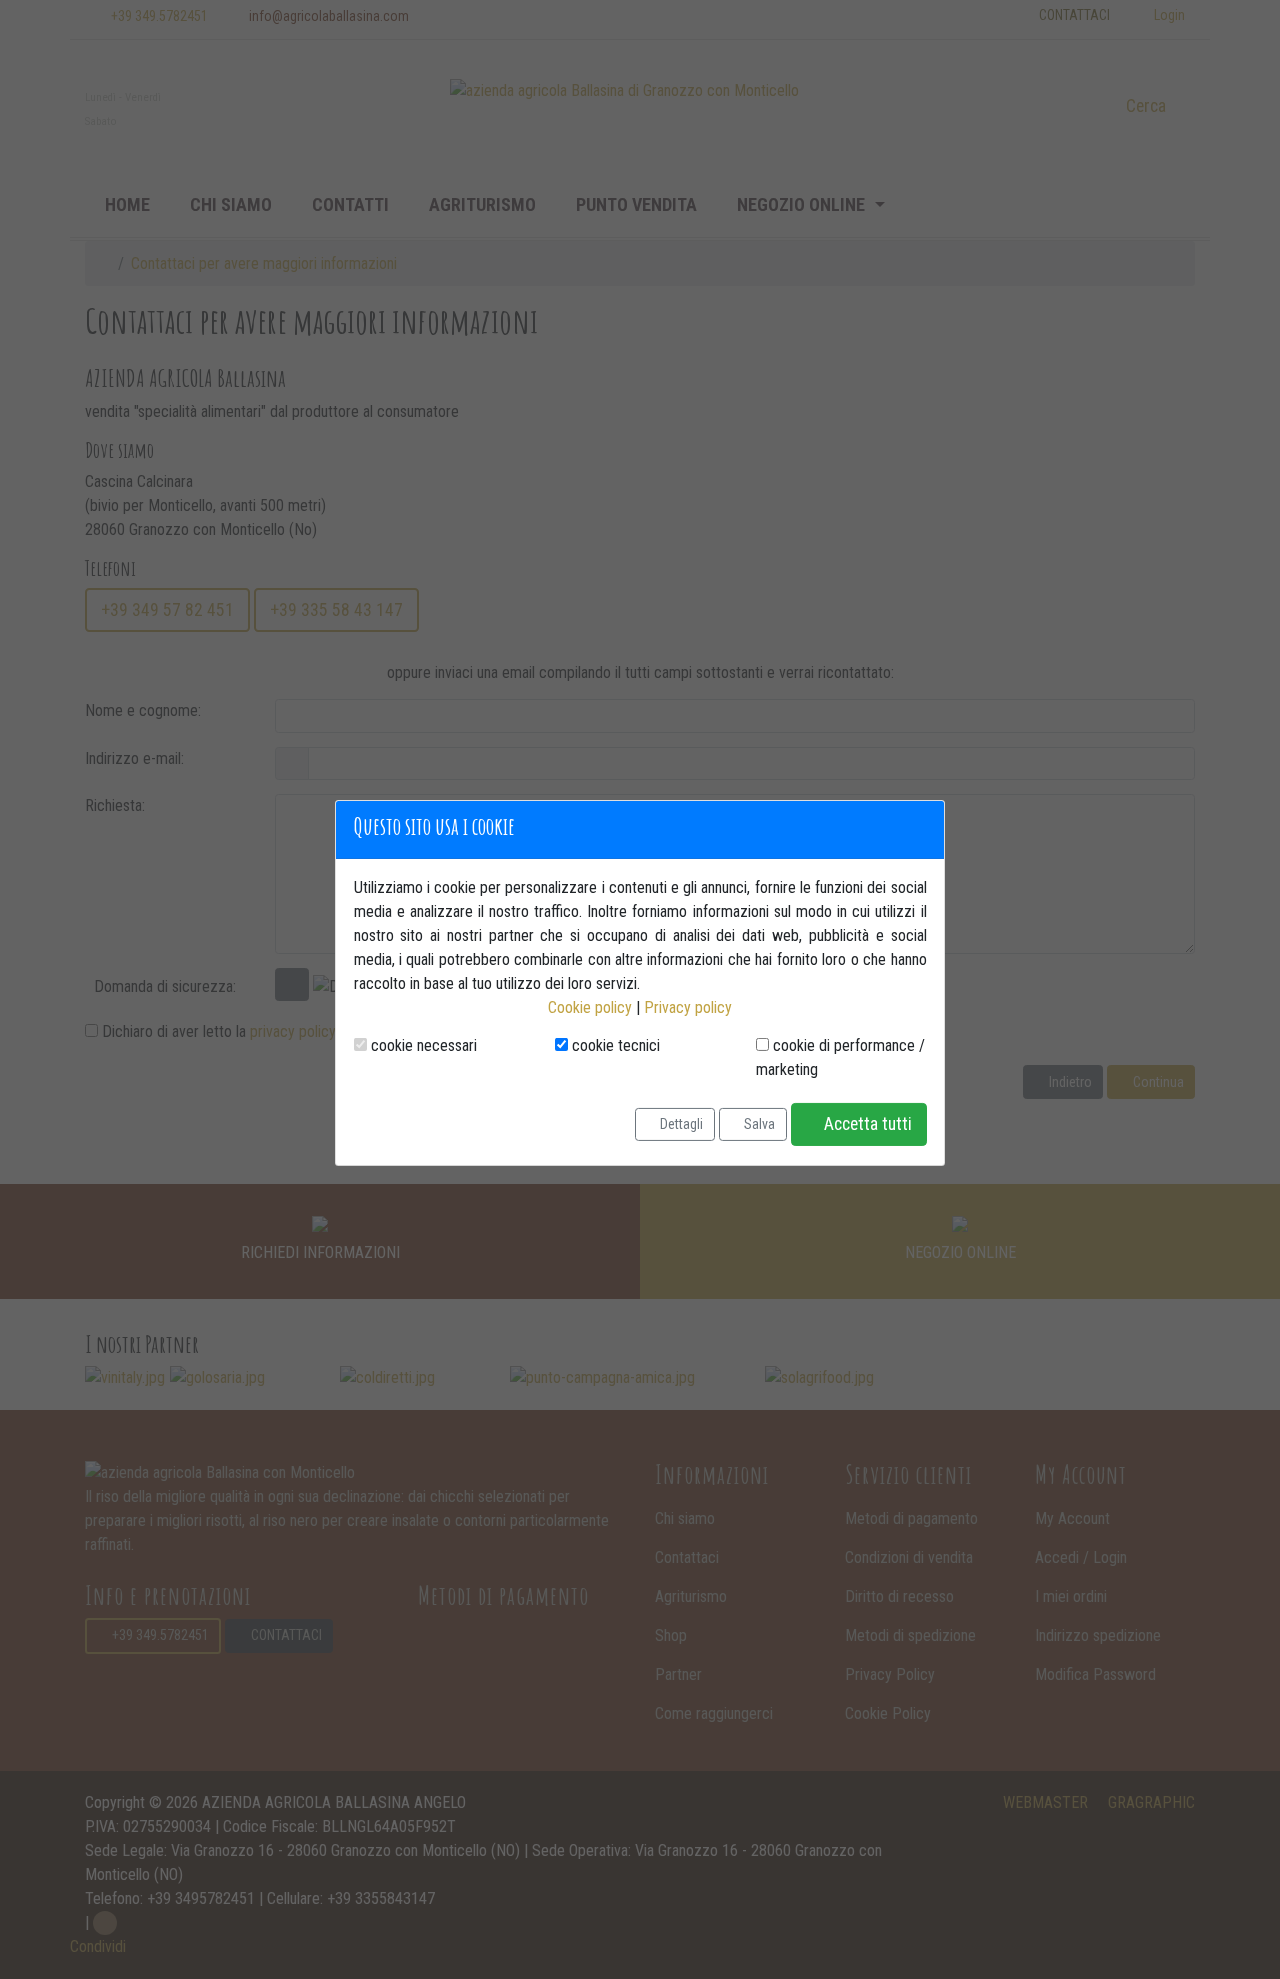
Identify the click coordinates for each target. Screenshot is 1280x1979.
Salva (758, 1124)
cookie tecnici (614, 1045)
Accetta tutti (866, 1124)
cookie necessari (422, 1045)
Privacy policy (688, 1007)
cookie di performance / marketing (840, 1057)
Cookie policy (590, 1007)
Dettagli (680, 1124)
